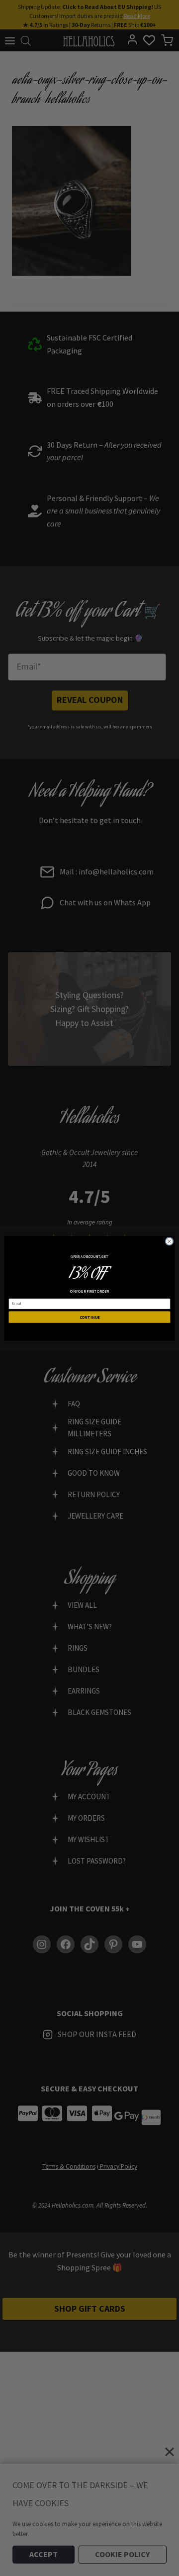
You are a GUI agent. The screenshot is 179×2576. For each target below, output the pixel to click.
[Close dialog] (169, 1241)
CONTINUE (90, 1317)
